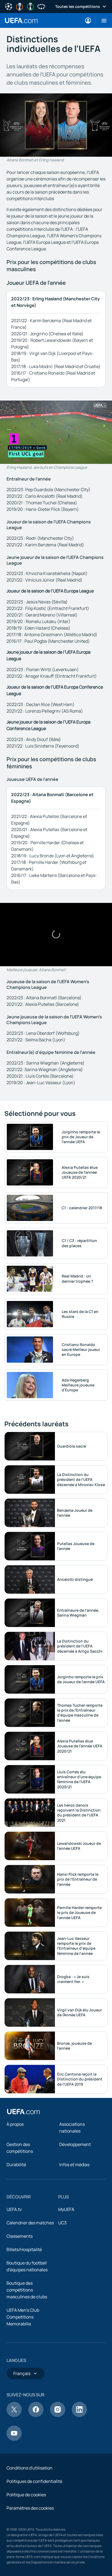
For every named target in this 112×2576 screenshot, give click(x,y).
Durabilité (16, 2165)
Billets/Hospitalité (24, 2249)
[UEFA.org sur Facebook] (36, 2415)
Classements (20, 2236)
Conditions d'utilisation (29, 2468)
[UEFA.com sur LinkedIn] (79, 2415)
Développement (75, 2144)
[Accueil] (23, 2112)
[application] (56, 432)
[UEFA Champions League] (9, 6)
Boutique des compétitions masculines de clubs (27, 2290)
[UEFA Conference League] (30, 6)
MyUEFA (66, 2209)
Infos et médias (74, 2165)
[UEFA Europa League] (20, 6)
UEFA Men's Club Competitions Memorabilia (23, 2317)
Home (21, 20)
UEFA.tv (14, 2209)
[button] (102, 20)
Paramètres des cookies (30, 2508)
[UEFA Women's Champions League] (41, 6)
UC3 (62, 2223)
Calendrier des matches (30, 2223)
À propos (15, 2124)
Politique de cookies (26, 2495)
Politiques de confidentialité (34, 2481)
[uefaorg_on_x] (14, 2415)
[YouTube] (14, 2439)
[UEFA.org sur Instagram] (58, 2415)
